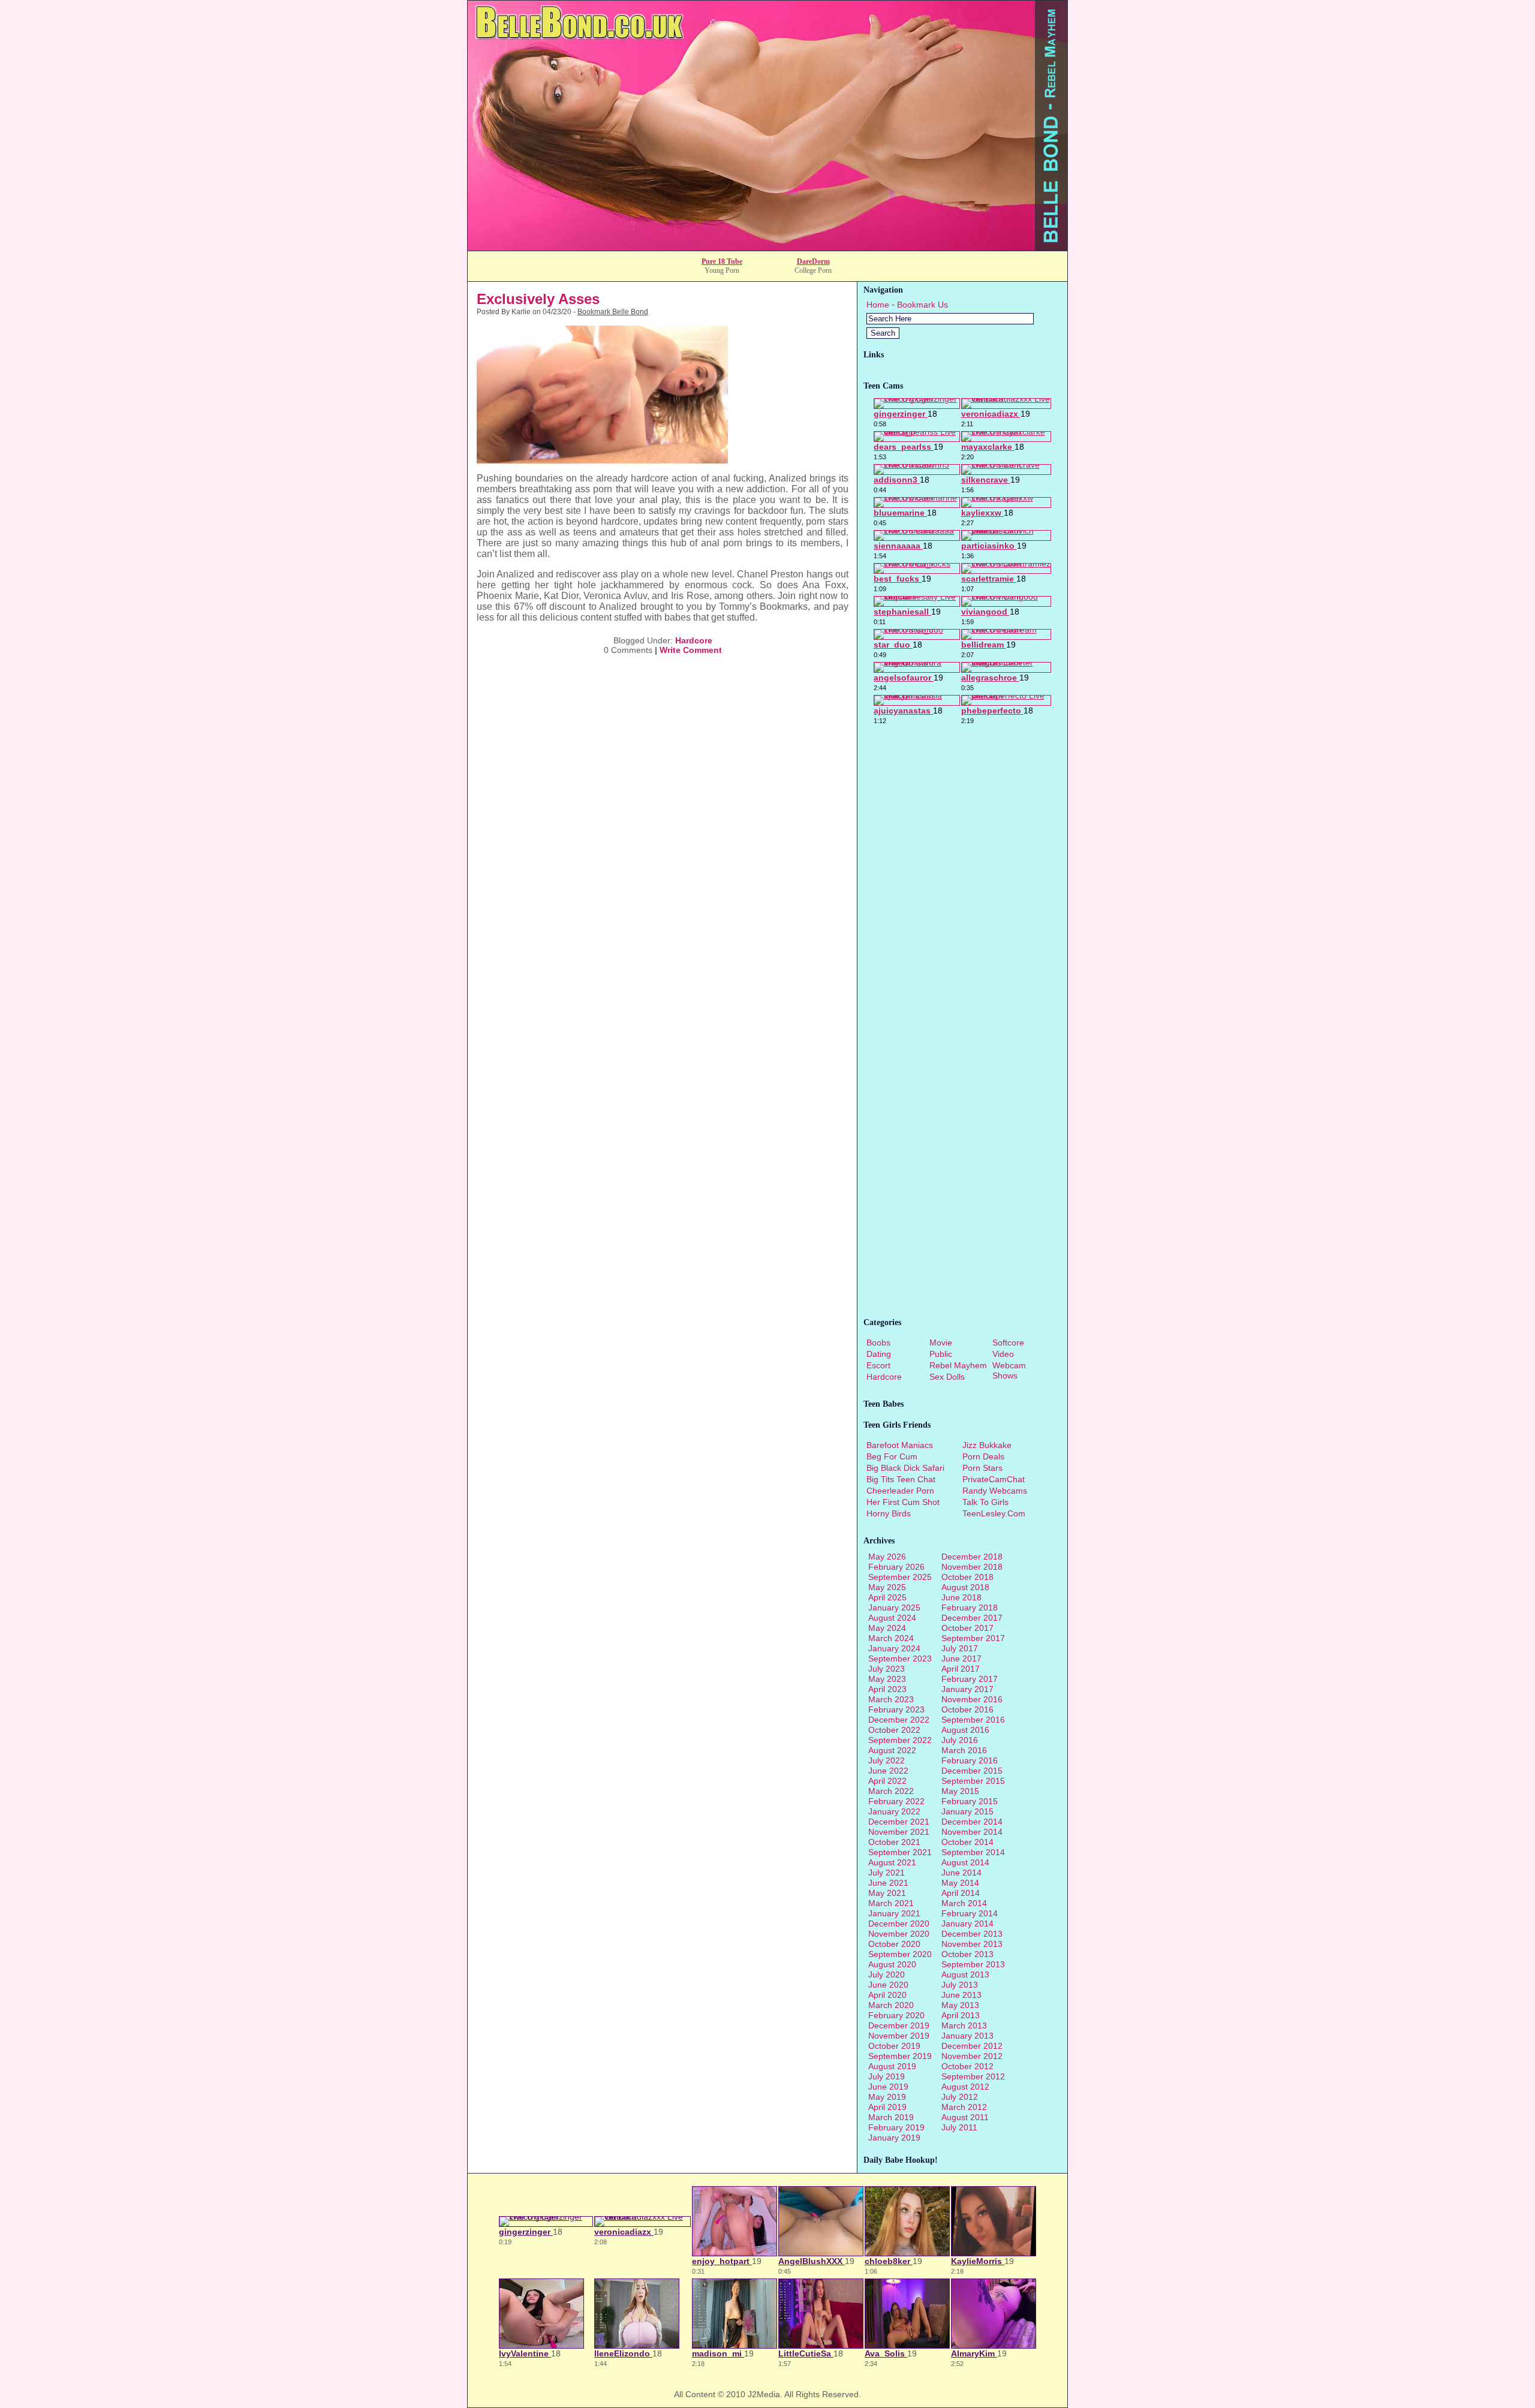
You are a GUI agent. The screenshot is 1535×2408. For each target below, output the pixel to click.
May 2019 (887, 2097)
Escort (878, 1365)
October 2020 (894, 1944)
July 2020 (887, 1974)
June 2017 (961, 1658)
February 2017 (970, 1679)
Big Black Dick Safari (905, 1468)
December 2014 (972, 1822)
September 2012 (973, 2076)
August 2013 (965, 1974)
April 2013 (961, 2015)
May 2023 (887, 1679)
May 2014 (960, 1883)
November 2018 (972, 1567)
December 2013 (972, 1934)
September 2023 (900, 1658)
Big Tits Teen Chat (901, 1479)
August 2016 (965, 1730)
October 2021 (894, 1842)
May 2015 (960, 1791)
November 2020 (899, 1934)
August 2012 (965, 2087)
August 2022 (892, 1750)
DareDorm (813, 261)
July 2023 (887, 1669)
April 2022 (887, 1781)
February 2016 (970, 1760)
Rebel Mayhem (958, 1365)
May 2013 (960, 2005)
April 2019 (887, 2107)
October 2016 (967, 1709)
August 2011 (965, 2117)
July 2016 (960, 1740)
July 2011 (959, 2127)
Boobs (878, 1343)
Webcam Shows (1009, 1370)
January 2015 (967, 1811)
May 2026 (887, 1557)
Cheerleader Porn (900, 1491)
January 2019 (894, 2138)
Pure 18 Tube (722, 261)
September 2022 (900, 1740)
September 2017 (973, 1638)
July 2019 (887, 2076)
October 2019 (894, 2046)
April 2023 (887, 1689)
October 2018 (967, 1577)
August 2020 (892, 1964)
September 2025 (900, 1577)
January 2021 (894, 1913)
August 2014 (965, 1862)
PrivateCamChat (994, 1479)
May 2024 (887, 1628)
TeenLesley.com (994, 1513)
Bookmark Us (922, 305)
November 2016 (972, 1699)
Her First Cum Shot (903, 1502)
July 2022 (887, 1760)
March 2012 (964, 2107)
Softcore (1008, 1343)
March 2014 (964, 1903)
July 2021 (887, 1873)
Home (878, 305)
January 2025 (894, 1608)
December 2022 (899, 1720)
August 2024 (892, 1618)
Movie (941, 1343)
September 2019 (900, 2056)
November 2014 (972, 1832)
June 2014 (961, 1873)
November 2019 (899, 2036)
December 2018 (972, 1557)
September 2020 (900, 1954)
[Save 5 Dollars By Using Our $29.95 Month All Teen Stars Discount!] (767, 247)
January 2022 (894, 1811)
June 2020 (888, 1985)
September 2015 (973, 1781)
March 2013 (964, 2025)
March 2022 (891, 1791)
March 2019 (891, 2117)
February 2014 (970, 1913)
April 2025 (887, 1597)
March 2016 (964, 1750)
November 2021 (899, 1832)
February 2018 (970, 1608)
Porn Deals (983, 1456)
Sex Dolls (947, 1377)
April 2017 (961, 1669)
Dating (879, 1354)
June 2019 (888, 2087)
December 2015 (972, 1771)
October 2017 (967, 1628)
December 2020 (899, 1924)
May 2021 (887, 1893)
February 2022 (896, 1801)
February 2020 (896, 2015)
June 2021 (888, 1883)
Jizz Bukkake (987, 1445)
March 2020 (891, 2005)
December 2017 (972, 1618)
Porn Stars (982, 1468)
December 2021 (899, 1822)
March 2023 (891, 1699)
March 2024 (891, 1638)
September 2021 (900, 1852)
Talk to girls (985, 1502)
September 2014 (973, 1852)
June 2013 (961, 1995)
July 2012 (960, 2097)
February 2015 (970, 1801)
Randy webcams (995, 1491)
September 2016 (973, 1720)
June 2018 (961, 1597)
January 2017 (967, 1689)
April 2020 (887, 1995)
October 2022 (894, 1730)
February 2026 (896, 1567)
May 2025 (887, 1587)
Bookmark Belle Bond (613, 312)
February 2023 (896, 1709)
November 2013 (972, 1944)
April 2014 (961, 1893)
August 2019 (892, 2066)
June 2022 (888, 1771)
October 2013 (967, 1954)
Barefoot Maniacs (900, 1445)
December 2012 (972, 2046)
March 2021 (891, 1903)
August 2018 (965, 1587)
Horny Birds (889, 1513)
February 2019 (896, 2127)
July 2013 (960, 1985)
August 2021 (892, 1862)
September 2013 (973, 1964)
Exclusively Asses (538, 299)
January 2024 (894, 1648)
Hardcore (694, 640)
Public (941, 1354)
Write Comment (691, 650)
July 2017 (960, 1648)
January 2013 (967, 2036)
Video (1003, 1354)
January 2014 (967, 1924)
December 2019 (899, 2025)
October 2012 (967, 2066)
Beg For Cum (892, 1456)
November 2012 (972, 2056)
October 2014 (967, 1842)
